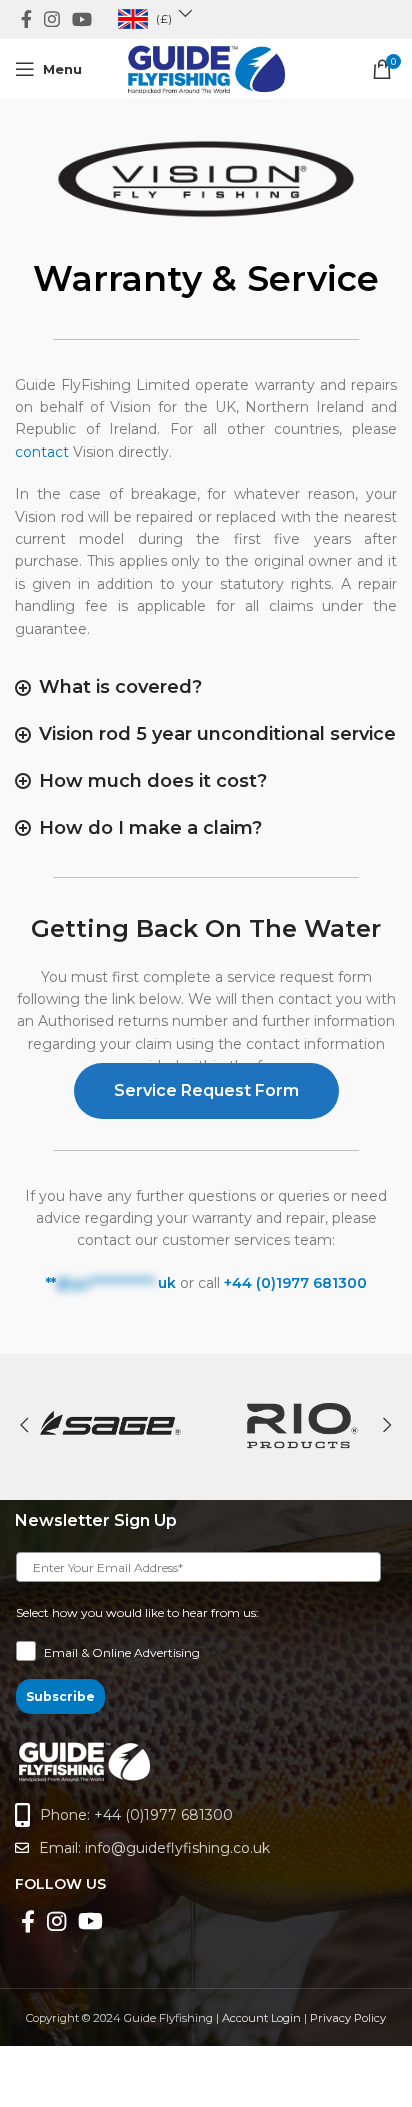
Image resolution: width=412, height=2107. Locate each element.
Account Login (261, 2018)
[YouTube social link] (82, 19)
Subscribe (60, 1696)
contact (42, 452)
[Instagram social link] (52, 19)
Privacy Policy (348, 2018)
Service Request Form (206, 1090)
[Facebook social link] (26, 19)
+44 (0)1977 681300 (295, 1283)
